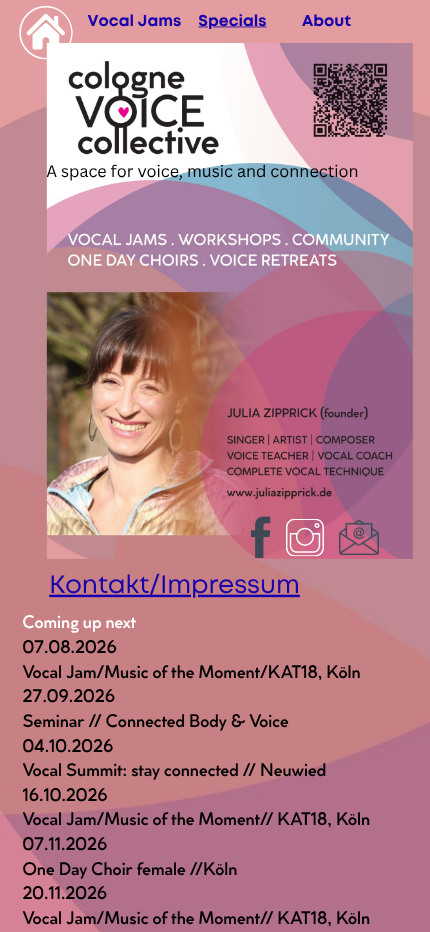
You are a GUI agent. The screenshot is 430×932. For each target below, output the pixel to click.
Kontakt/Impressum (174, 587)
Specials (232, 22)
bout (332, 22)
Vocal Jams (134, 22)
